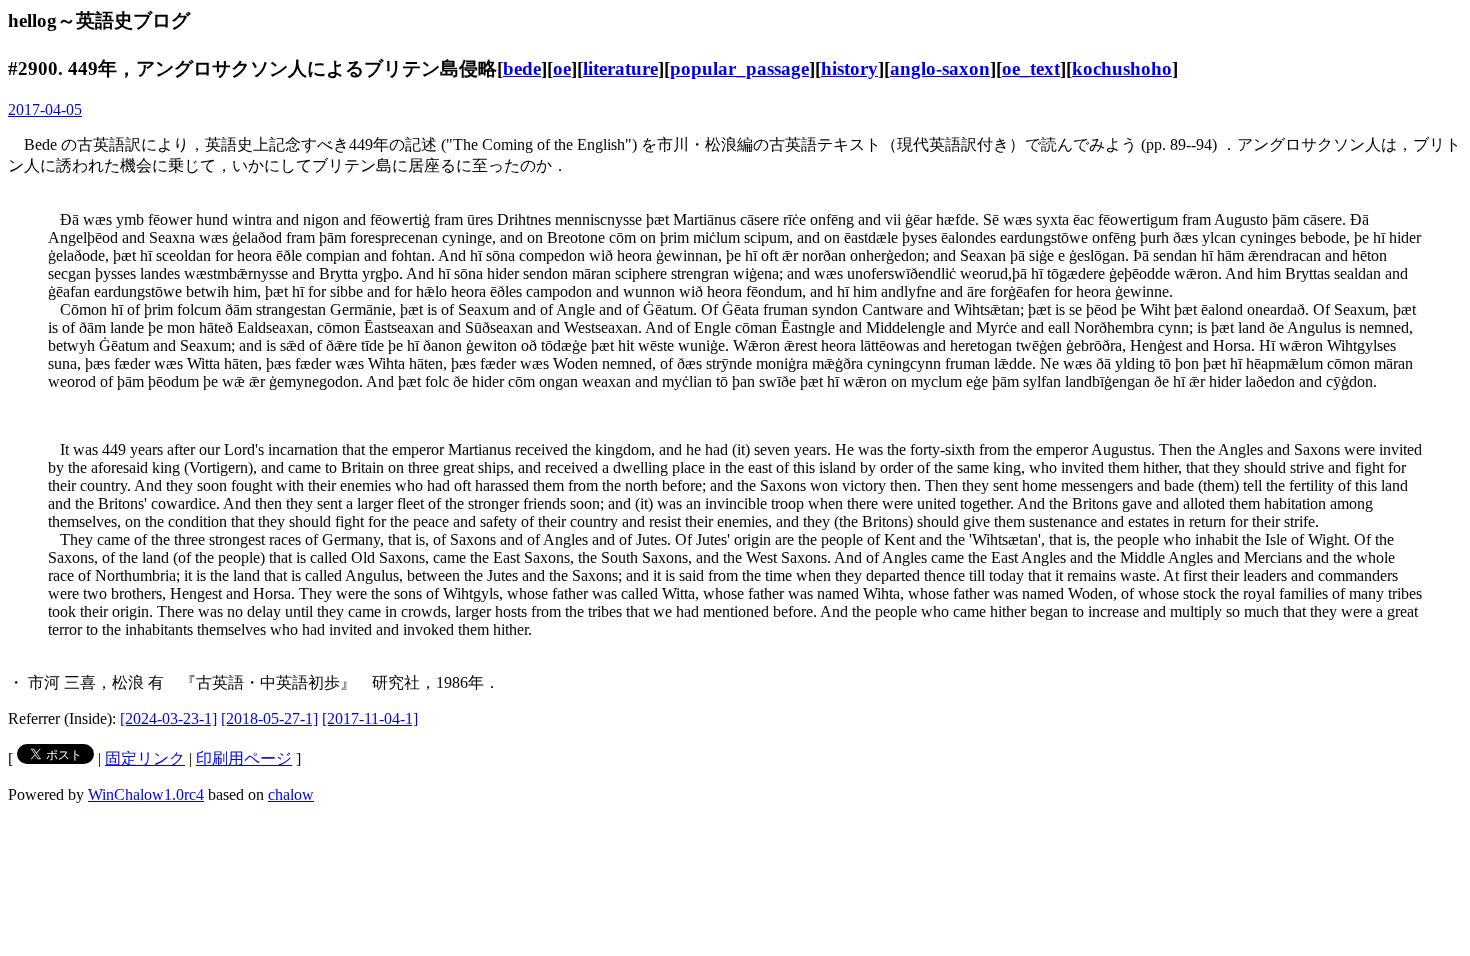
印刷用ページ (244, 758)
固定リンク (145, 758)
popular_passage (739, 68)
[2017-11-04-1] (370, 718)
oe (562, 68)
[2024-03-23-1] (168, 718)
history (849, 68)
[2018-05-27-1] (269, 718)
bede (522, 68)
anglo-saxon (940, 68)
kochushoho (1122, 68)
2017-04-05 (45, 109)
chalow (291, 794)
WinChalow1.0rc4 (146, 794)
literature (620, 68)
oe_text (1031, 68)
